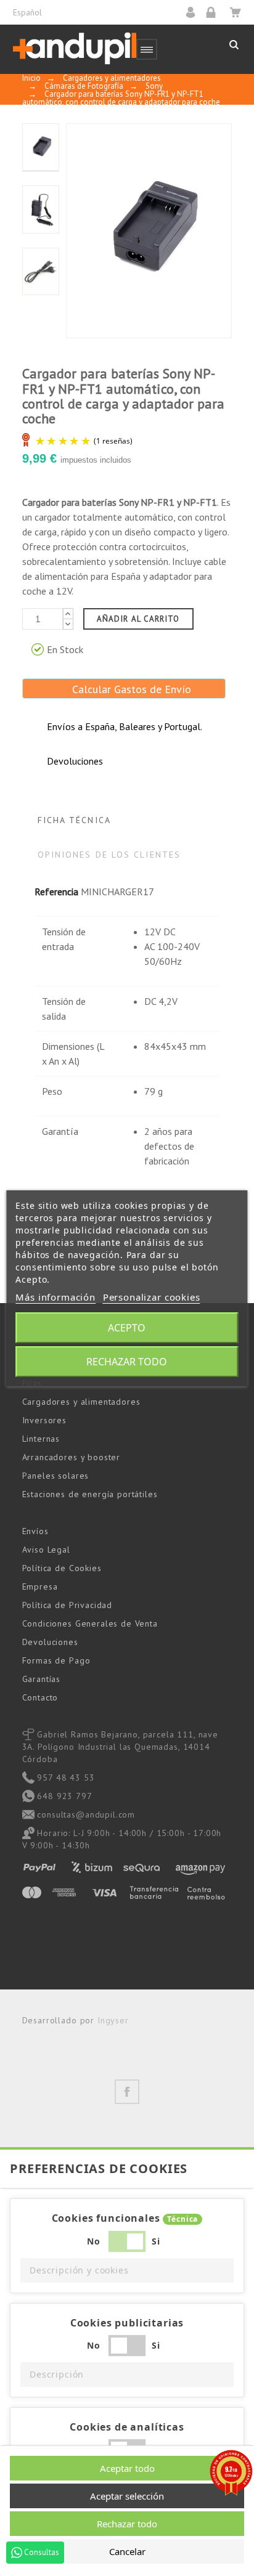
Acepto (127, 1328)
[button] (127, 2270)
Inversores (44, 1420)
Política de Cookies (62, 1568)
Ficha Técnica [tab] (74, 820)
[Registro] (215, 12)
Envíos (35, 1531)
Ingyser (113, 2020)
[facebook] (127, 2092)
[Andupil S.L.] (75, 49)
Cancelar (127, 2551)
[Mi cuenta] (195, 12)
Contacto (40, 1697)
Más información (55, 1297)
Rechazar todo (127, 1362)
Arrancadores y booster (71, 1457)
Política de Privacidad (67, 1605)
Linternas (41, 1439)
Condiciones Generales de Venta (90, 1623)
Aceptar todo (127, 2468)
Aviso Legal (46, 1550)
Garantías (42, 1679)
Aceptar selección (127, 2496)
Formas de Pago (56, 1660)
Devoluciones (50, 1642)
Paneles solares (56, 1476)
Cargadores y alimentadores (81, 1402)
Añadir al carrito (138, 619)
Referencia (56, 892)
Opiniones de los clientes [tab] (109, 855)
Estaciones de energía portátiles (90, 1494)
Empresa (40, 1587)
